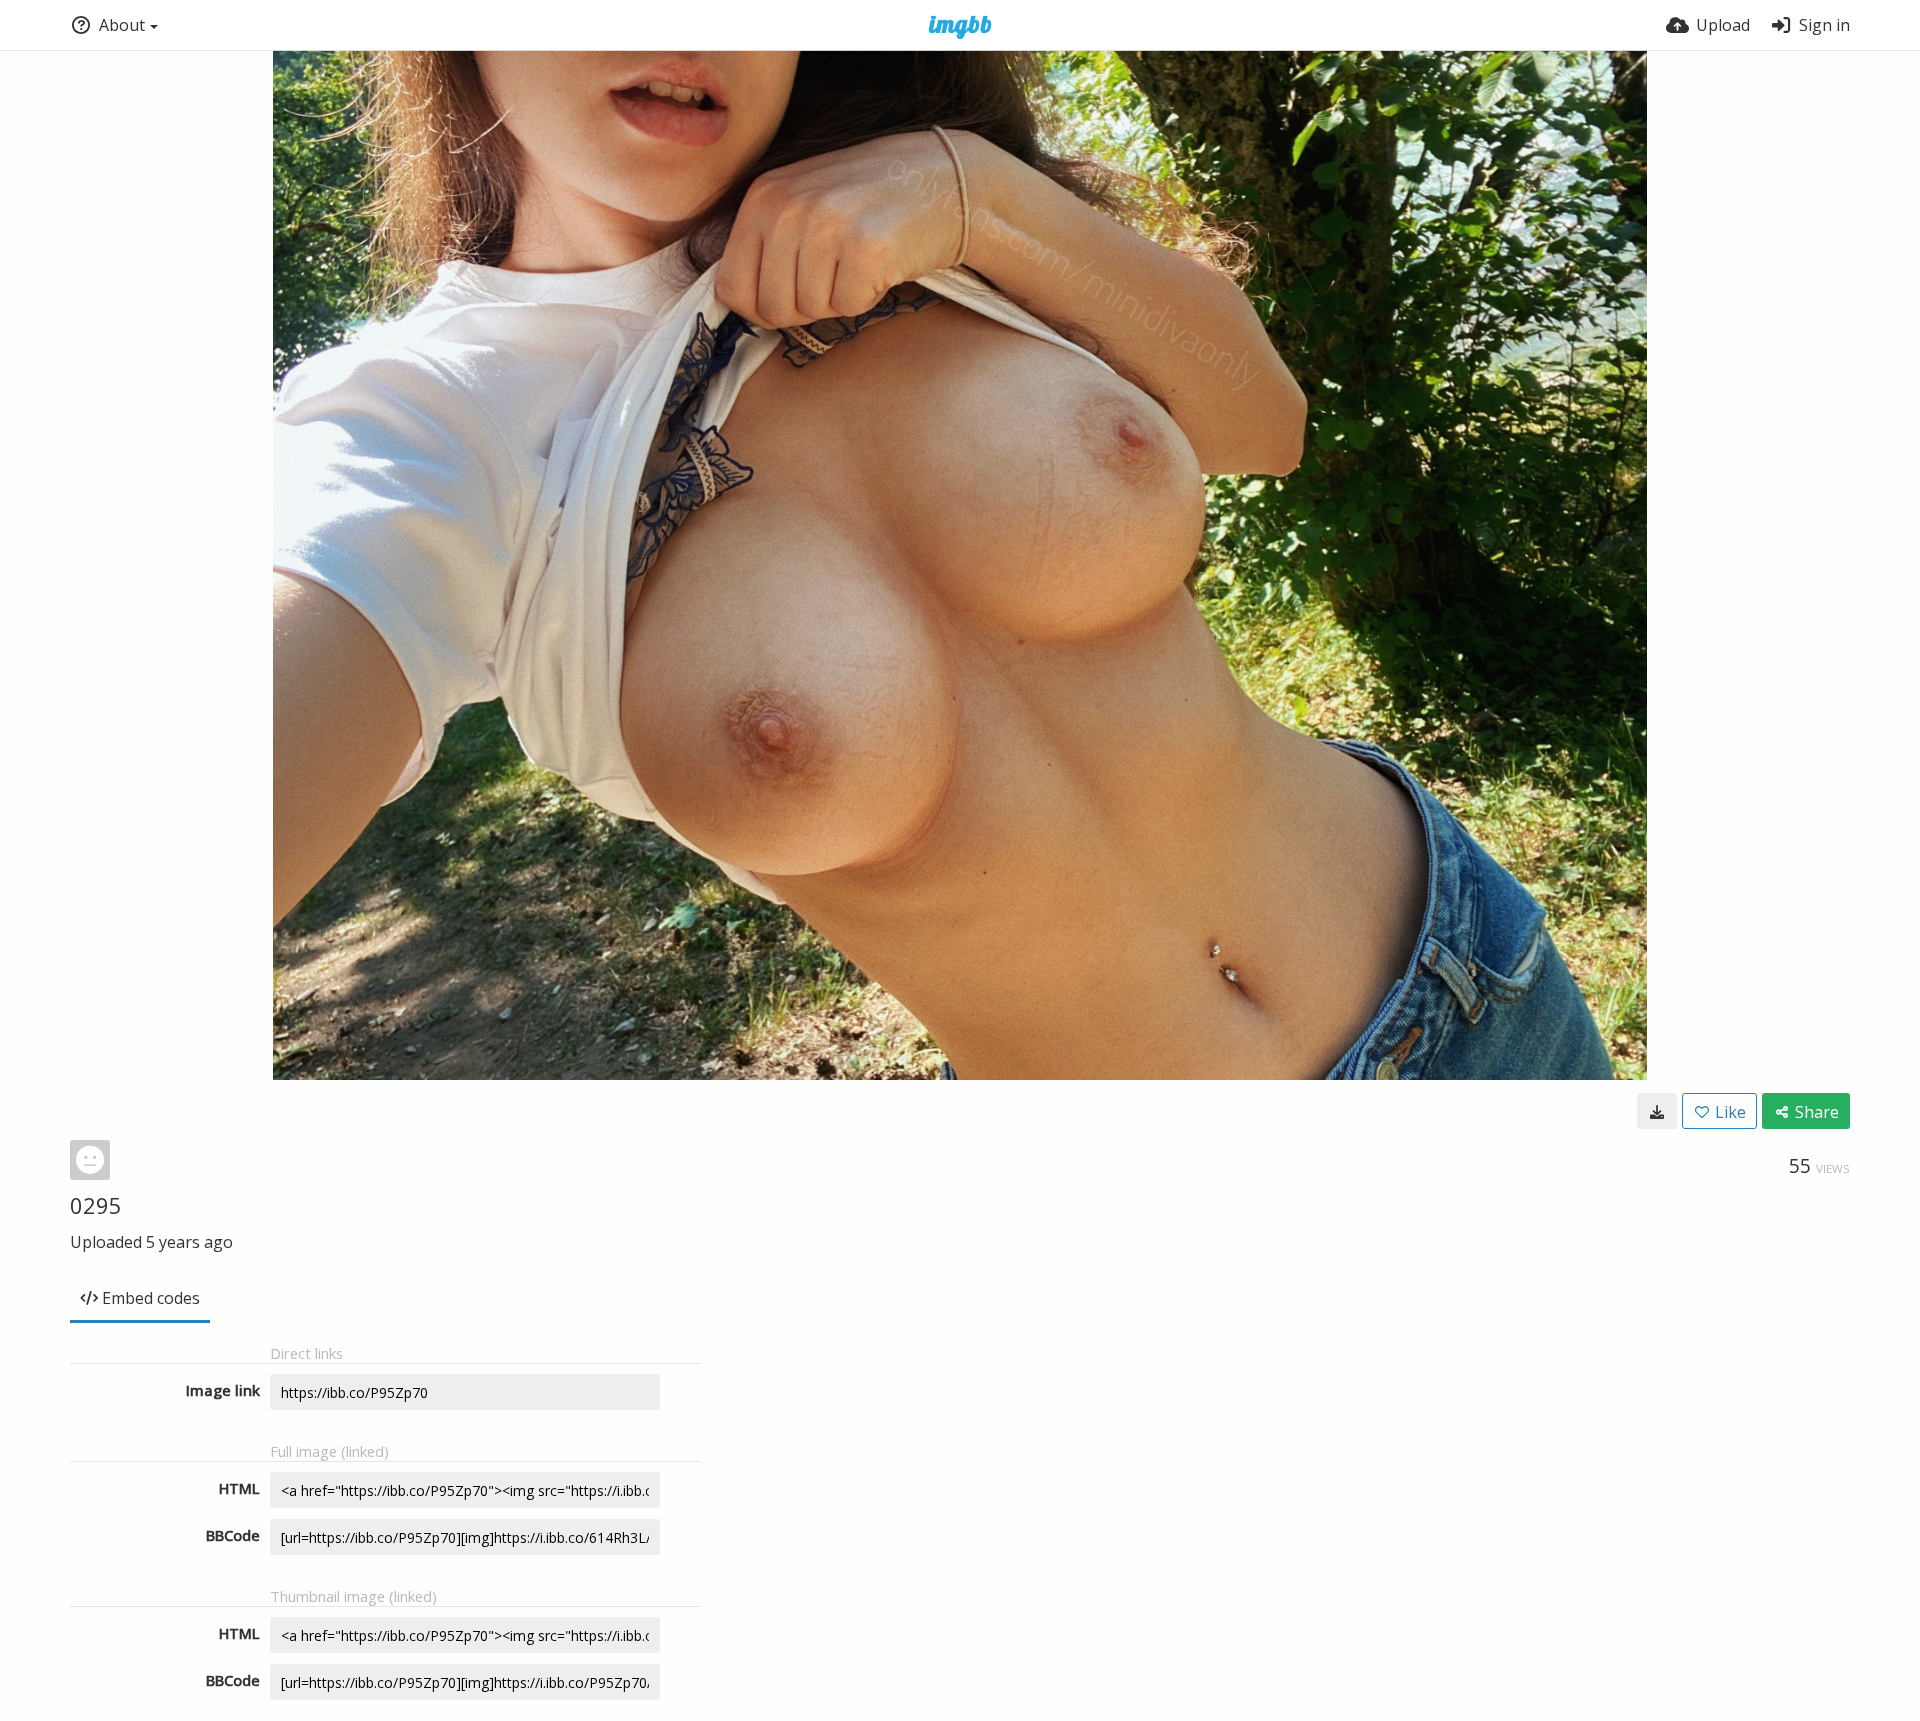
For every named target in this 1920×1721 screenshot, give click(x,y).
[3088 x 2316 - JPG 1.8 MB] (1657, 1111)
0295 (96, 1205)
